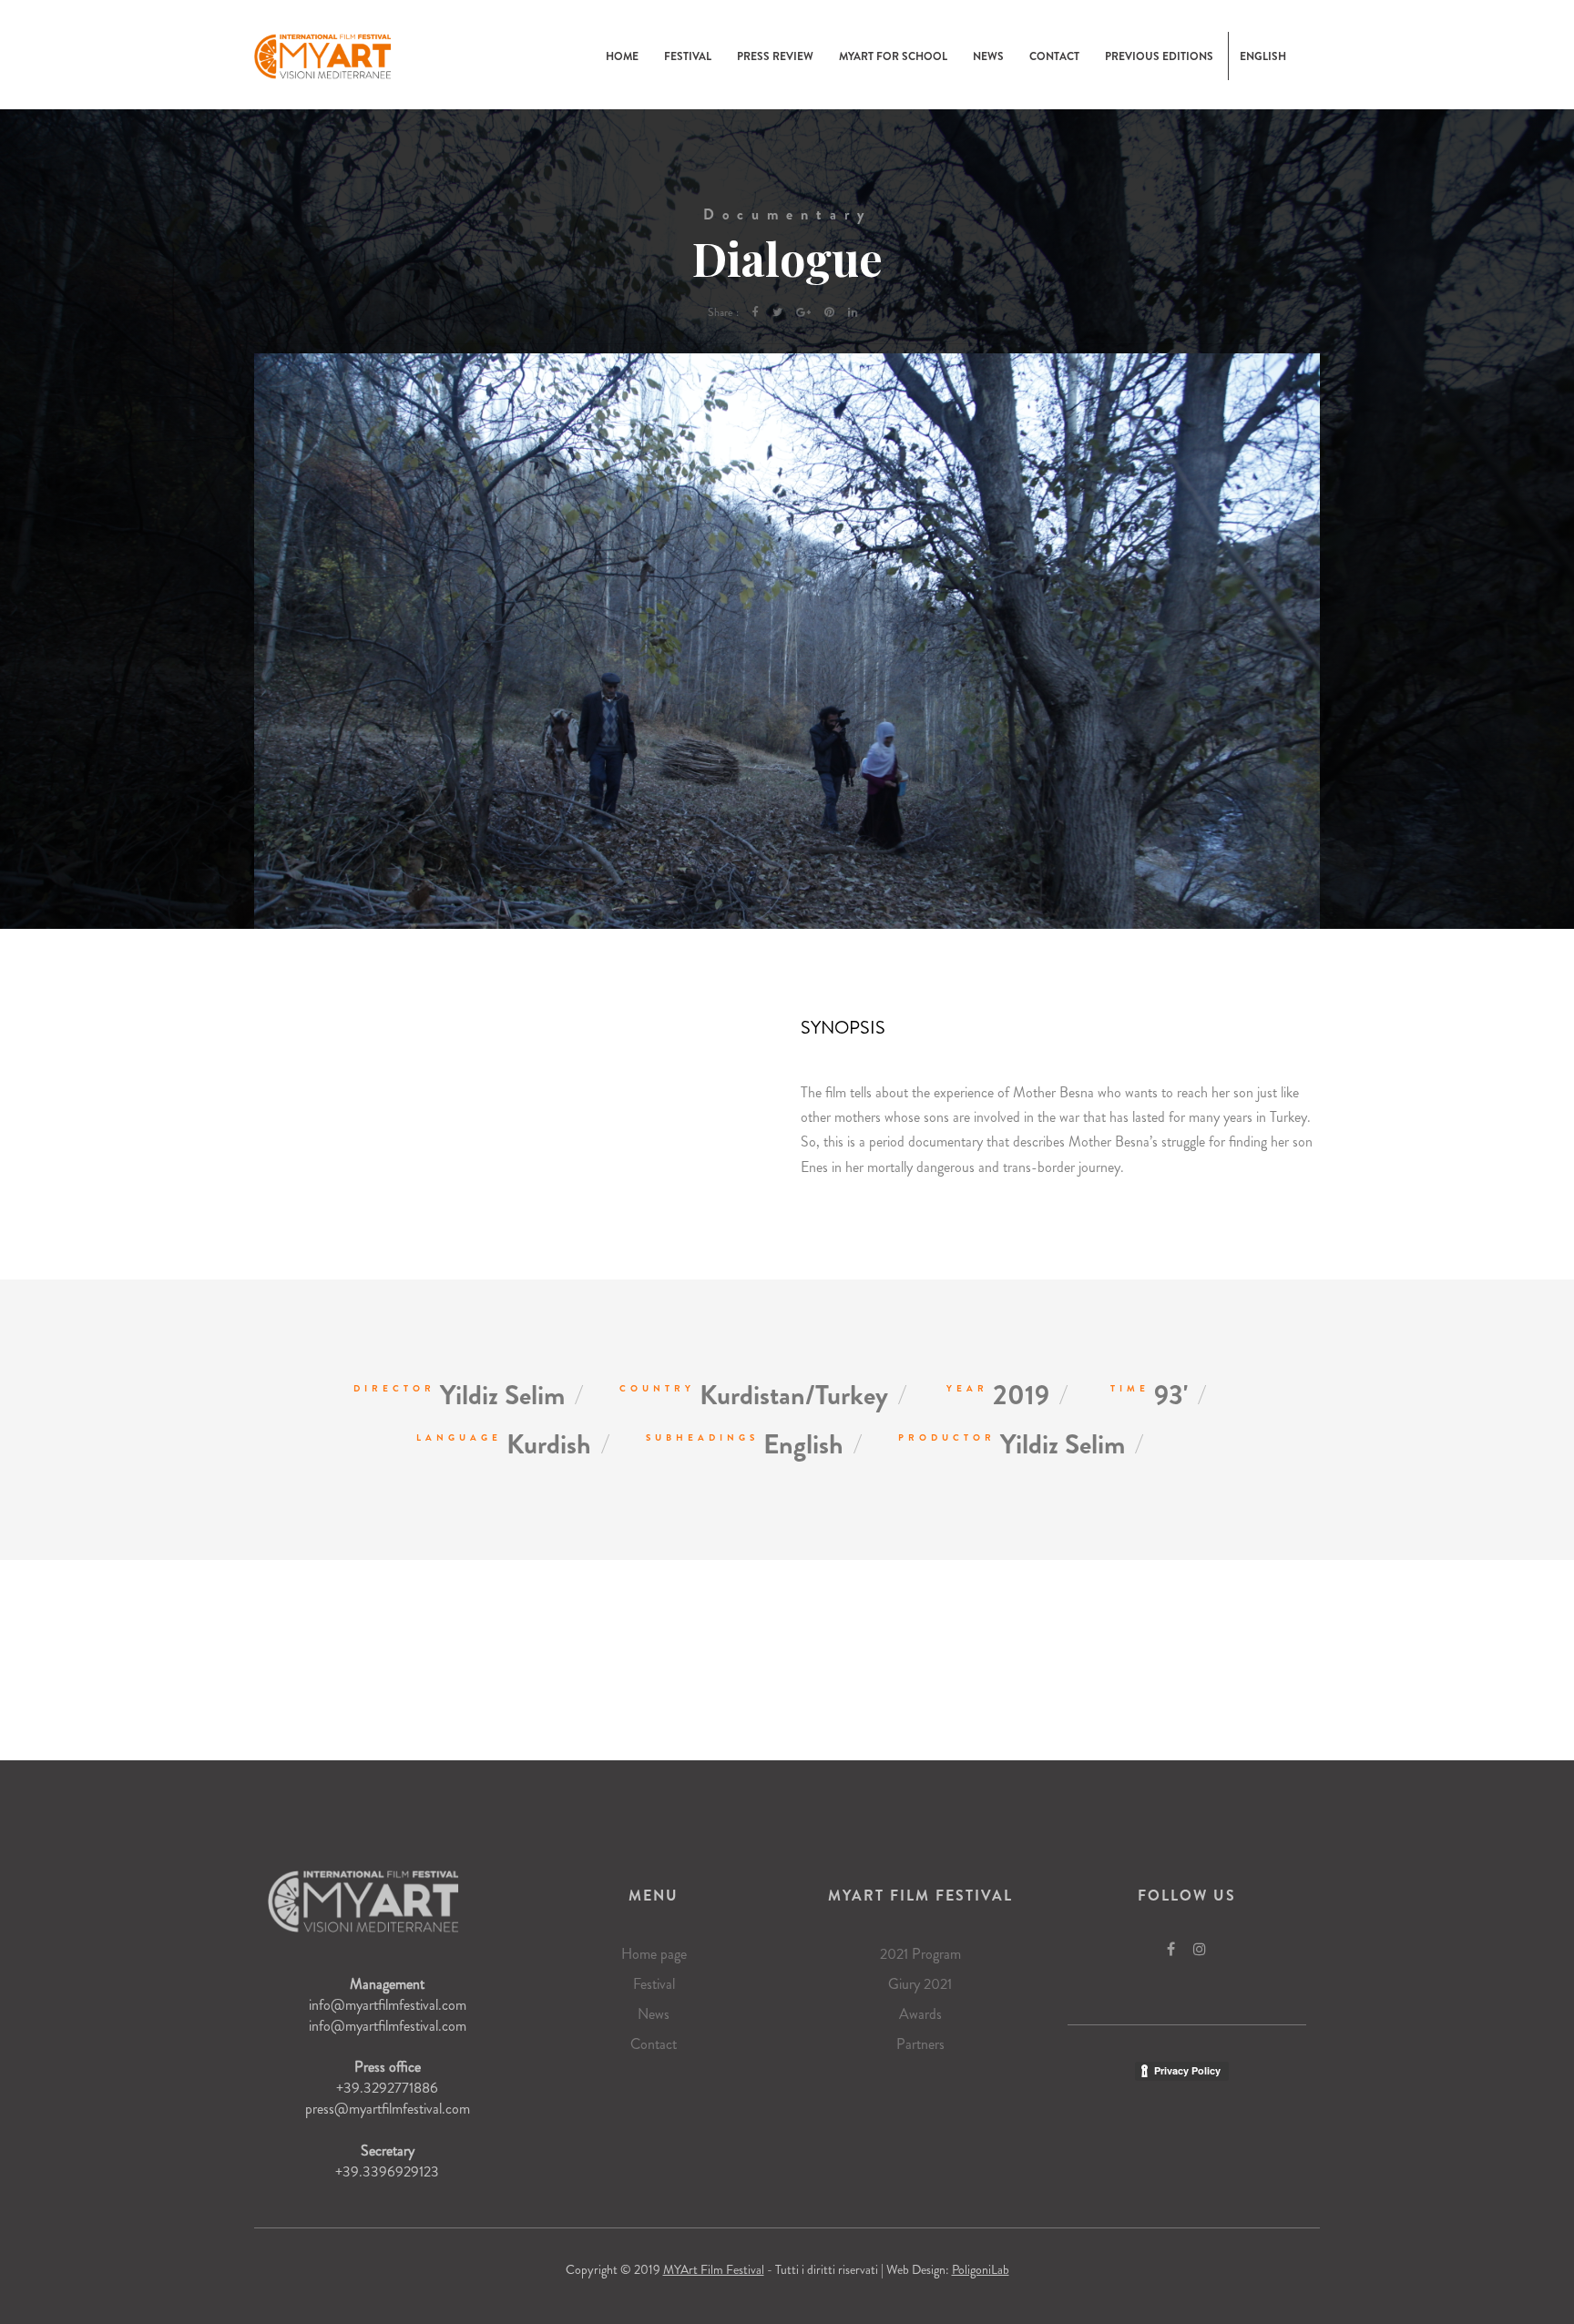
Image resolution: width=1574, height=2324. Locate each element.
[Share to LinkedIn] (853, 312)
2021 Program (920, 1954)
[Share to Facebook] (756, 312)
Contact (1054, 56)
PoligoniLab (981, 2269)
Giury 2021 (920, 1984)
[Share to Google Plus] (803, 312)
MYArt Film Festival (714, 2269)
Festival (688, 56)
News (988, 56)
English (1263, 56)
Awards (920, 2014)
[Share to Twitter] (777, 312)
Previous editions (1159, 56)
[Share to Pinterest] (829, 312)
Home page (654, 1954)
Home (622, 56)
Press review (775, 56)
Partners (920, 2044)
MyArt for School (893, 56)
